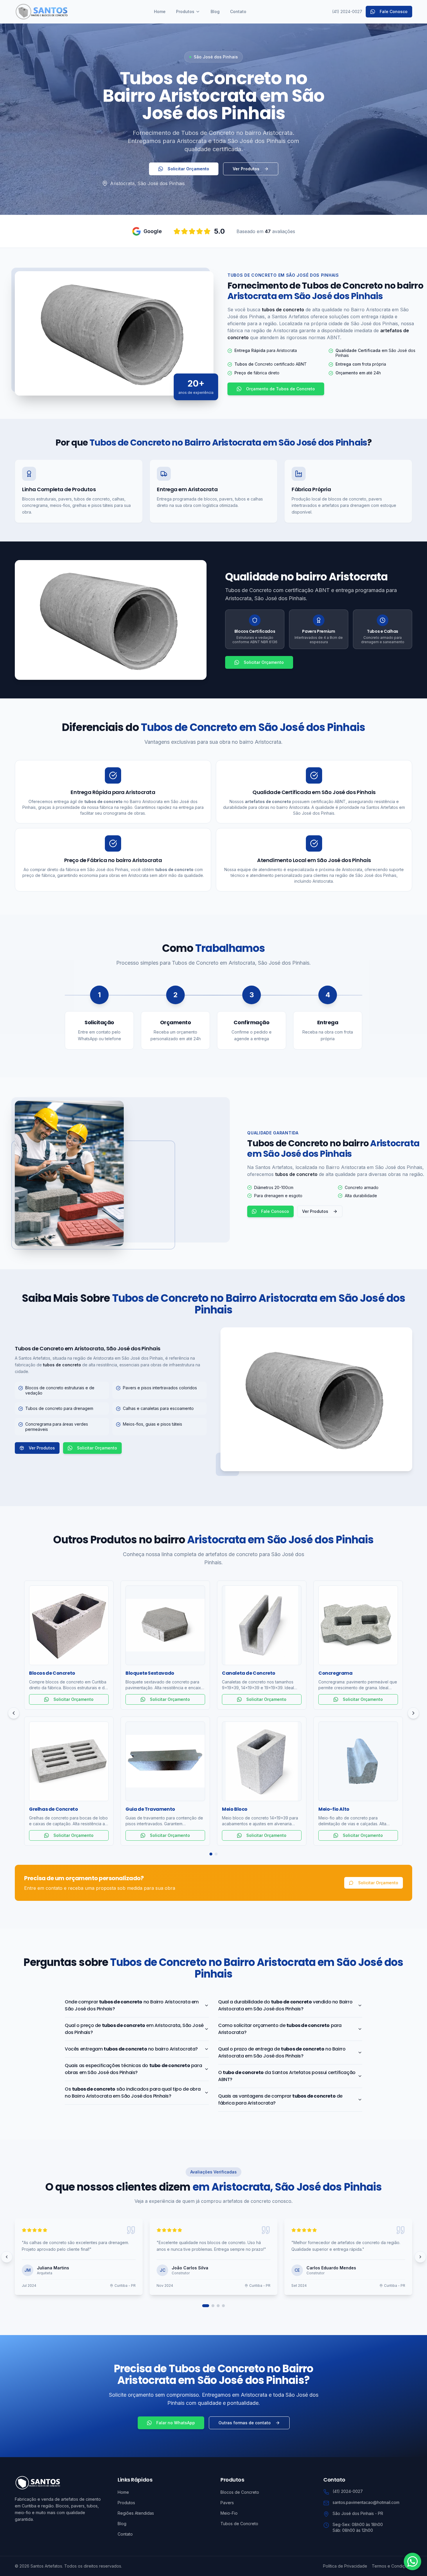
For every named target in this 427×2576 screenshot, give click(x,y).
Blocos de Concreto (240, 2492)
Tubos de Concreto (239, 2524)
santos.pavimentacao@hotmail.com (366, 2502)
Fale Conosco (394, 11)
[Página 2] (216, 1854)
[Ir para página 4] (223, 2306)
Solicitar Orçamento (188, 169)
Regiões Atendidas (136, 2513)
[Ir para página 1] (206, 2306)
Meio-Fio (229, 2513)
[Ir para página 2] (213, 2306)
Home (160, 11)
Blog (215, 11)
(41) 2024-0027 (347, 11)
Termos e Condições (392, 2566)
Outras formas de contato (245, 2423)
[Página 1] (211, 1854)
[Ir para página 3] (218, 2306)
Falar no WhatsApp (176, 2423)
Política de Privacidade (345, 2566)
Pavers (227, 2503)
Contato (238, 11)
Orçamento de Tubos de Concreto (280, 389)
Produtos (185, 11)
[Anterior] (14, 1713)
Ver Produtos (246, 169)
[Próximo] (413, 1713)
